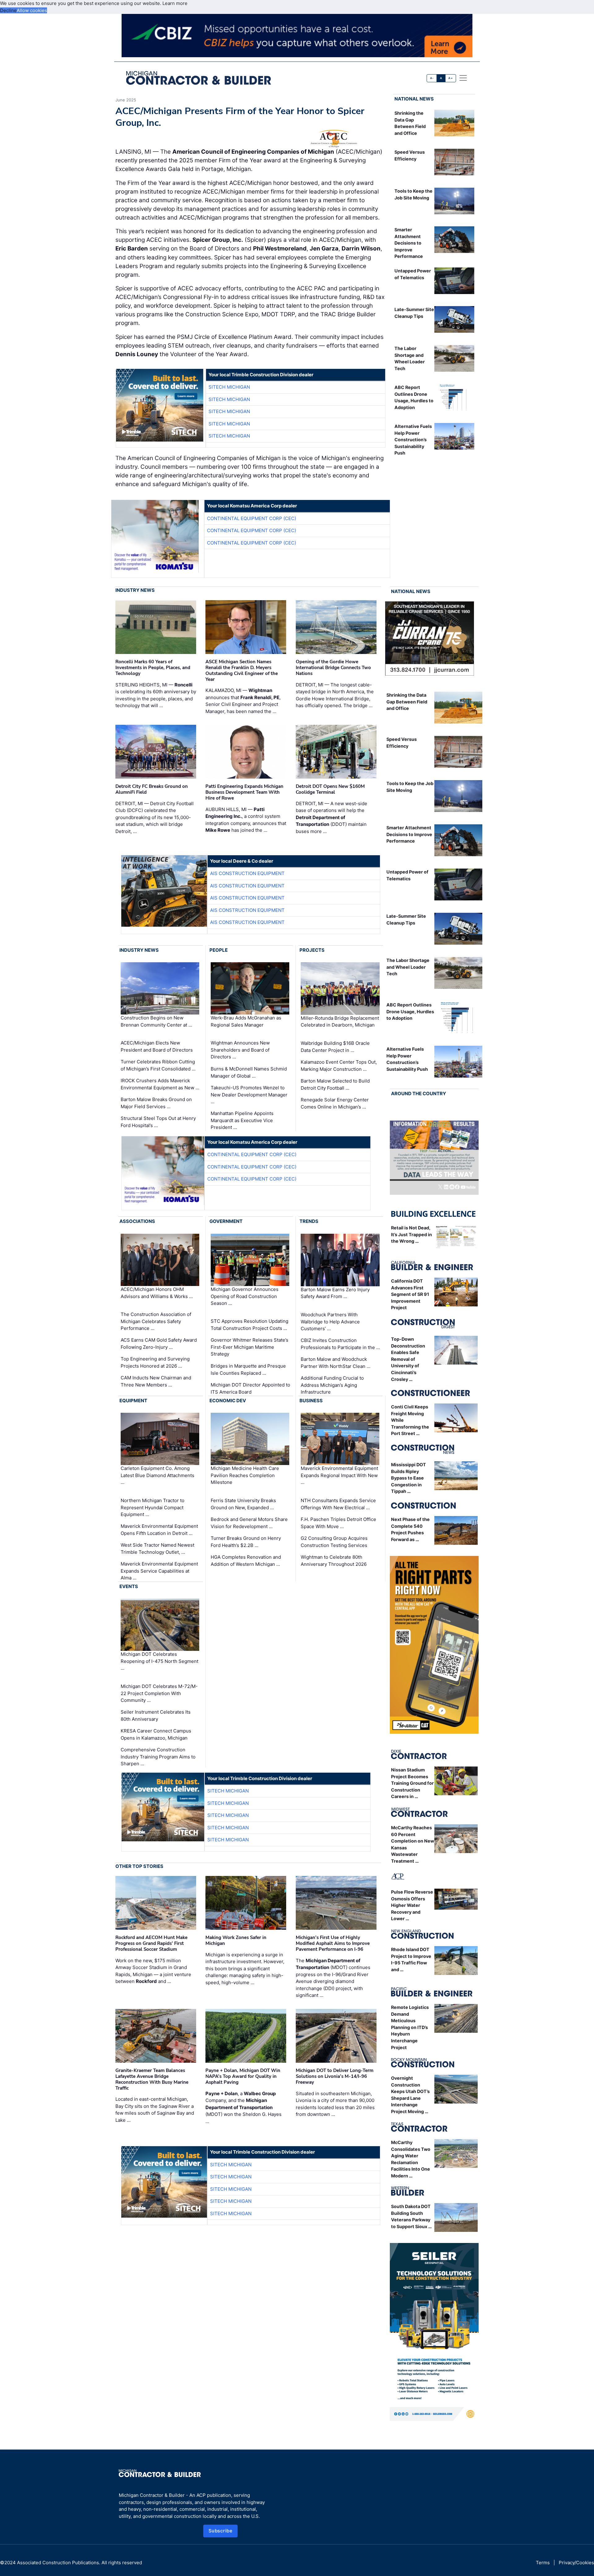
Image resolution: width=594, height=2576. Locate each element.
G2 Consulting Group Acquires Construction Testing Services (334, 1542)
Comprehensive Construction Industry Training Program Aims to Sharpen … (158, 1757)
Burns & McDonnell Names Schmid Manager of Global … (249, 1072)
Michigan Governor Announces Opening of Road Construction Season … (245, 1296)
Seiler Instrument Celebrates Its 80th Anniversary (156, 1715)
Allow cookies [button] (32, 10)
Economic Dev (228, 1401)
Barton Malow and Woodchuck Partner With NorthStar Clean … (336, 1363)
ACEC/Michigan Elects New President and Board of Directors (157, 1046)
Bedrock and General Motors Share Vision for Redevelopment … (249, 1523)
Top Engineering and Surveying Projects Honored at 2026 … (155, 1362)
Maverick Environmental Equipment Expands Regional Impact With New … (339, 1475)
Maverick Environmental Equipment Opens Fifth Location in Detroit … (159, 1530)
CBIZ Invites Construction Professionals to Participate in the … (340, 1344)
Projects (312, 950)
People (219, 950)
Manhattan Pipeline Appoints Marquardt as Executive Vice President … (242, 1120)
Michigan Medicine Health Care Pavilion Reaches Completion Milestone (245, 1475)
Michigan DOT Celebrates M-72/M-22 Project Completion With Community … (159, 1693)
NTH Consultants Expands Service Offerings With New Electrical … (338, 1504)
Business (311, 1401)
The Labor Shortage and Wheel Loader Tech (408, 967)
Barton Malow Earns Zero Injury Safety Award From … (335, 1293)
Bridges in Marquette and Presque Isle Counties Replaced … (248, 1369)
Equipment (133, 1401)
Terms (543, 2563)
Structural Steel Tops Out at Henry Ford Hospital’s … (158, 1122)
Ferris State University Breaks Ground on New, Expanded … (243, 1504)
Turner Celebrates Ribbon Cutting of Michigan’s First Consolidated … (158, 1065)
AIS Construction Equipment (247, 873)
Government (226, 1221)
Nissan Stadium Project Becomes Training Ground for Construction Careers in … (412, 1783)
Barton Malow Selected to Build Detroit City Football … (335, 1084)
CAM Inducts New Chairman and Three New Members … (156, 1381)
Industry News (135, 590)
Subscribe (221, 2531)
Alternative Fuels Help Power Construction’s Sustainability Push (413, 440)
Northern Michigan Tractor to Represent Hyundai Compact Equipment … (153, 1507)
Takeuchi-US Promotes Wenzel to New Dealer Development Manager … (249, 1095)
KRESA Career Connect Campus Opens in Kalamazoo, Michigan (156, 1734)
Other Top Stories (139, 1866)
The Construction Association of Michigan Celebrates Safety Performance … (156, 1321)
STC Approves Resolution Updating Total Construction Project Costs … (250, 1325)
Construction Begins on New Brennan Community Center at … (156, 1021)
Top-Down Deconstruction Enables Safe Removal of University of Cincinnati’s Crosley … (408, 1359)
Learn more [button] (175, 3)
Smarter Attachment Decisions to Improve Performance (409, 243)
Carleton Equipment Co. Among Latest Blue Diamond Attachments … (157, 1475)
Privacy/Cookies (576, 2563)
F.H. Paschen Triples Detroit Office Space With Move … (338, 1523)
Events (129, 1586)
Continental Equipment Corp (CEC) (252, 518)
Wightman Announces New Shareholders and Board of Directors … (240, 1050)
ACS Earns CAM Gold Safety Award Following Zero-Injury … (159, 1344)
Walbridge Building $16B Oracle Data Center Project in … (335, 1047)
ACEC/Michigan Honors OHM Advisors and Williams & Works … (157, 1293)
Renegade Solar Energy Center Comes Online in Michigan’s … (335, 1103)
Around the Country (419, 1094)
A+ (450, 78)
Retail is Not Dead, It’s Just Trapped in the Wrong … (411, 1234)
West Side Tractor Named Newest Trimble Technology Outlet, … (157, 1549)
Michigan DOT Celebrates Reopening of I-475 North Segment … (159, 1661)
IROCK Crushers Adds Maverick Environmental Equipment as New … (160, 1084)
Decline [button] (8, 10)
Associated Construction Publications (58, 2563)
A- (432, 78)
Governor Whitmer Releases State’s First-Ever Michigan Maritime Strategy (250, 1347)
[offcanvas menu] (463, 78)
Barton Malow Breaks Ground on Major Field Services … (156, 1103)
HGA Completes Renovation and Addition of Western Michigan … (246, 1561)
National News (414, 99)
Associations (137, 1221)
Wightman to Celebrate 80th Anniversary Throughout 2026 (334, 1561)
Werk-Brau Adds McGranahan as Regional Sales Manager (246, 1021)
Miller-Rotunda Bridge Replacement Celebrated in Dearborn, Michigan (340, 1022)
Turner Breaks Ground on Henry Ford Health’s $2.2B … (246, 1542)
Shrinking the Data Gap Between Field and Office (407, 702)
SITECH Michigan (229, 387)
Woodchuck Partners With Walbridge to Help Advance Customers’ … (330, 1322)
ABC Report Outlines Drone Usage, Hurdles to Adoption (410, 1011)
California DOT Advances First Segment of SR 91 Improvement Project (410, 1294)
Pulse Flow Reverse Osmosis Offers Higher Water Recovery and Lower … (412, 1905)
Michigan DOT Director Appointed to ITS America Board (250, 1388)
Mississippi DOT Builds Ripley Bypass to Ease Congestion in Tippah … (409, 1478)
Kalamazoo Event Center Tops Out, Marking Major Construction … (339, 1066)
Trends (309, 1221)
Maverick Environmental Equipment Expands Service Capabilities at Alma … (159, 1571)
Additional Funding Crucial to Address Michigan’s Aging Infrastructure (332, 1385)
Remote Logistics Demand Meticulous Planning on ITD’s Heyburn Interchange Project (410, 2027)
